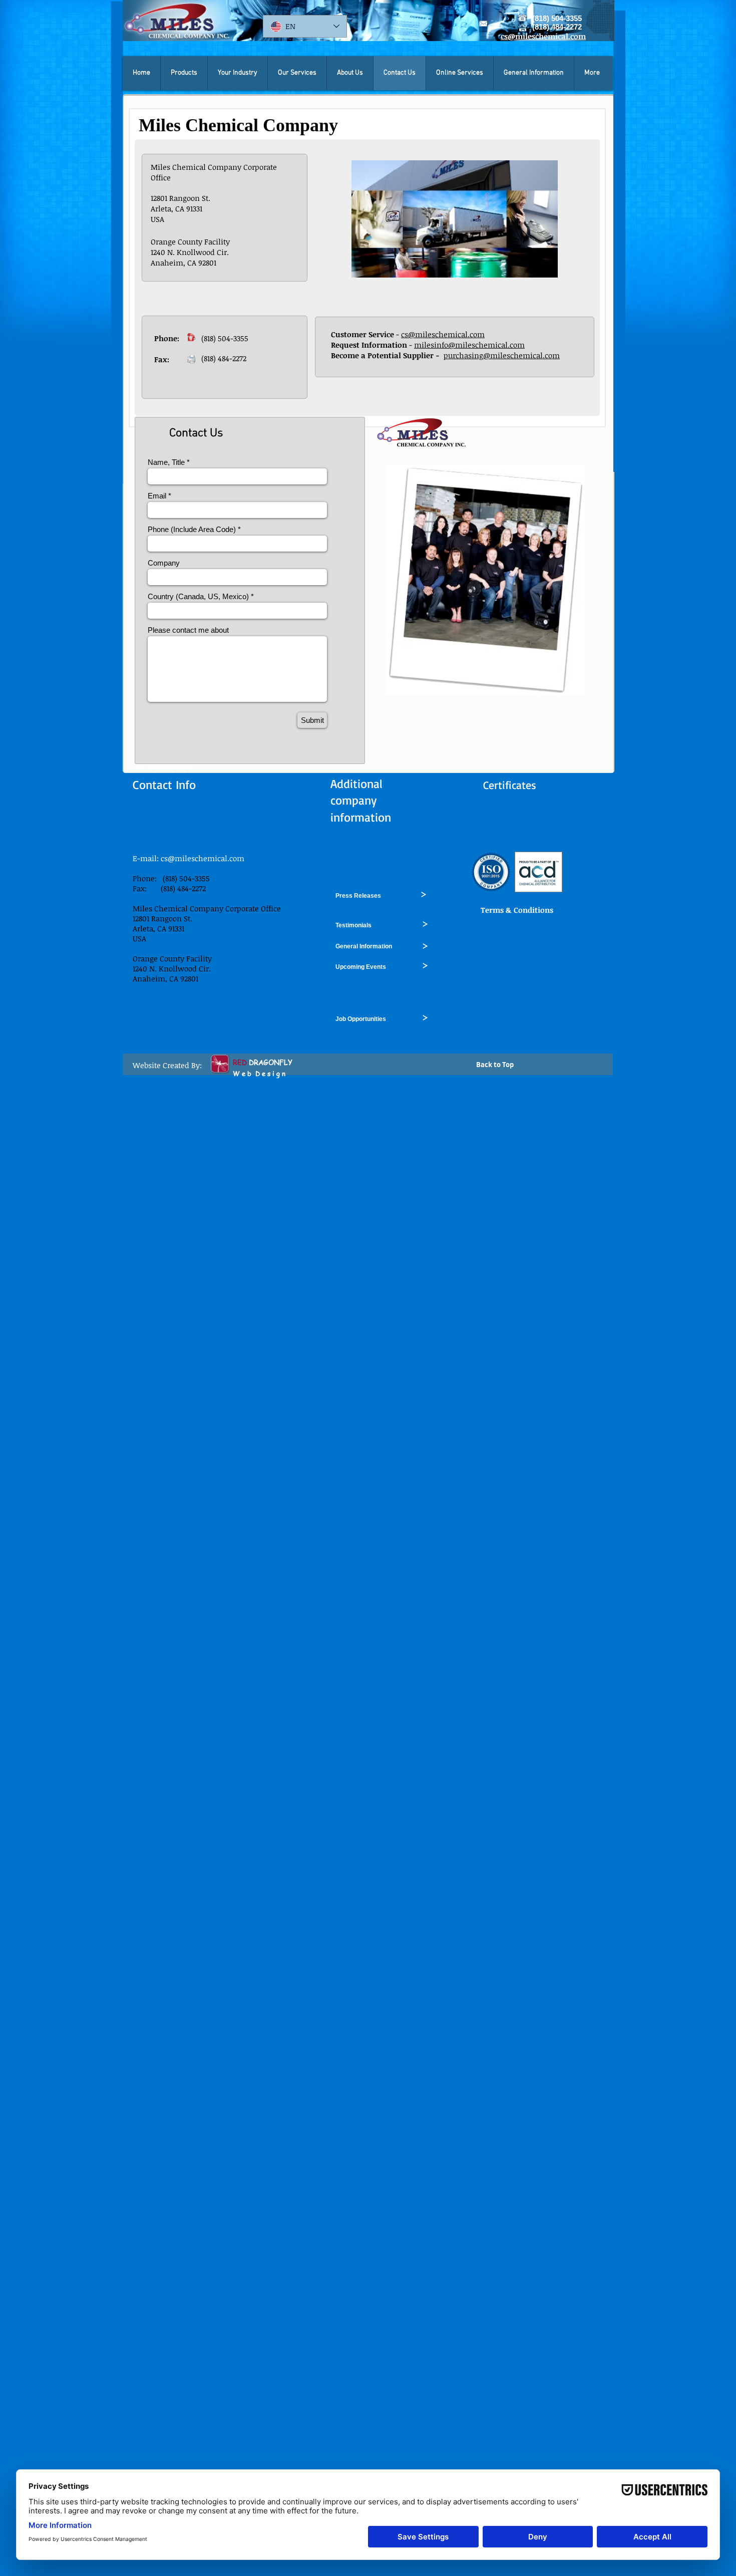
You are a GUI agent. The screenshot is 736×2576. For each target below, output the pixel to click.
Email (157, 496)
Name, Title (166, 462)
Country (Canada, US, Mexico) (198, 596)
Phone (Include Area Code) (192, 529)
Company (164, 563)
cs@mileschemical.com (443, 334)
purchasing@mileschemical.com (502, 355)
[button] (184, 73)
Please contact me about (188, 630)
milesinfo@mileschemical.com (469, 345)
